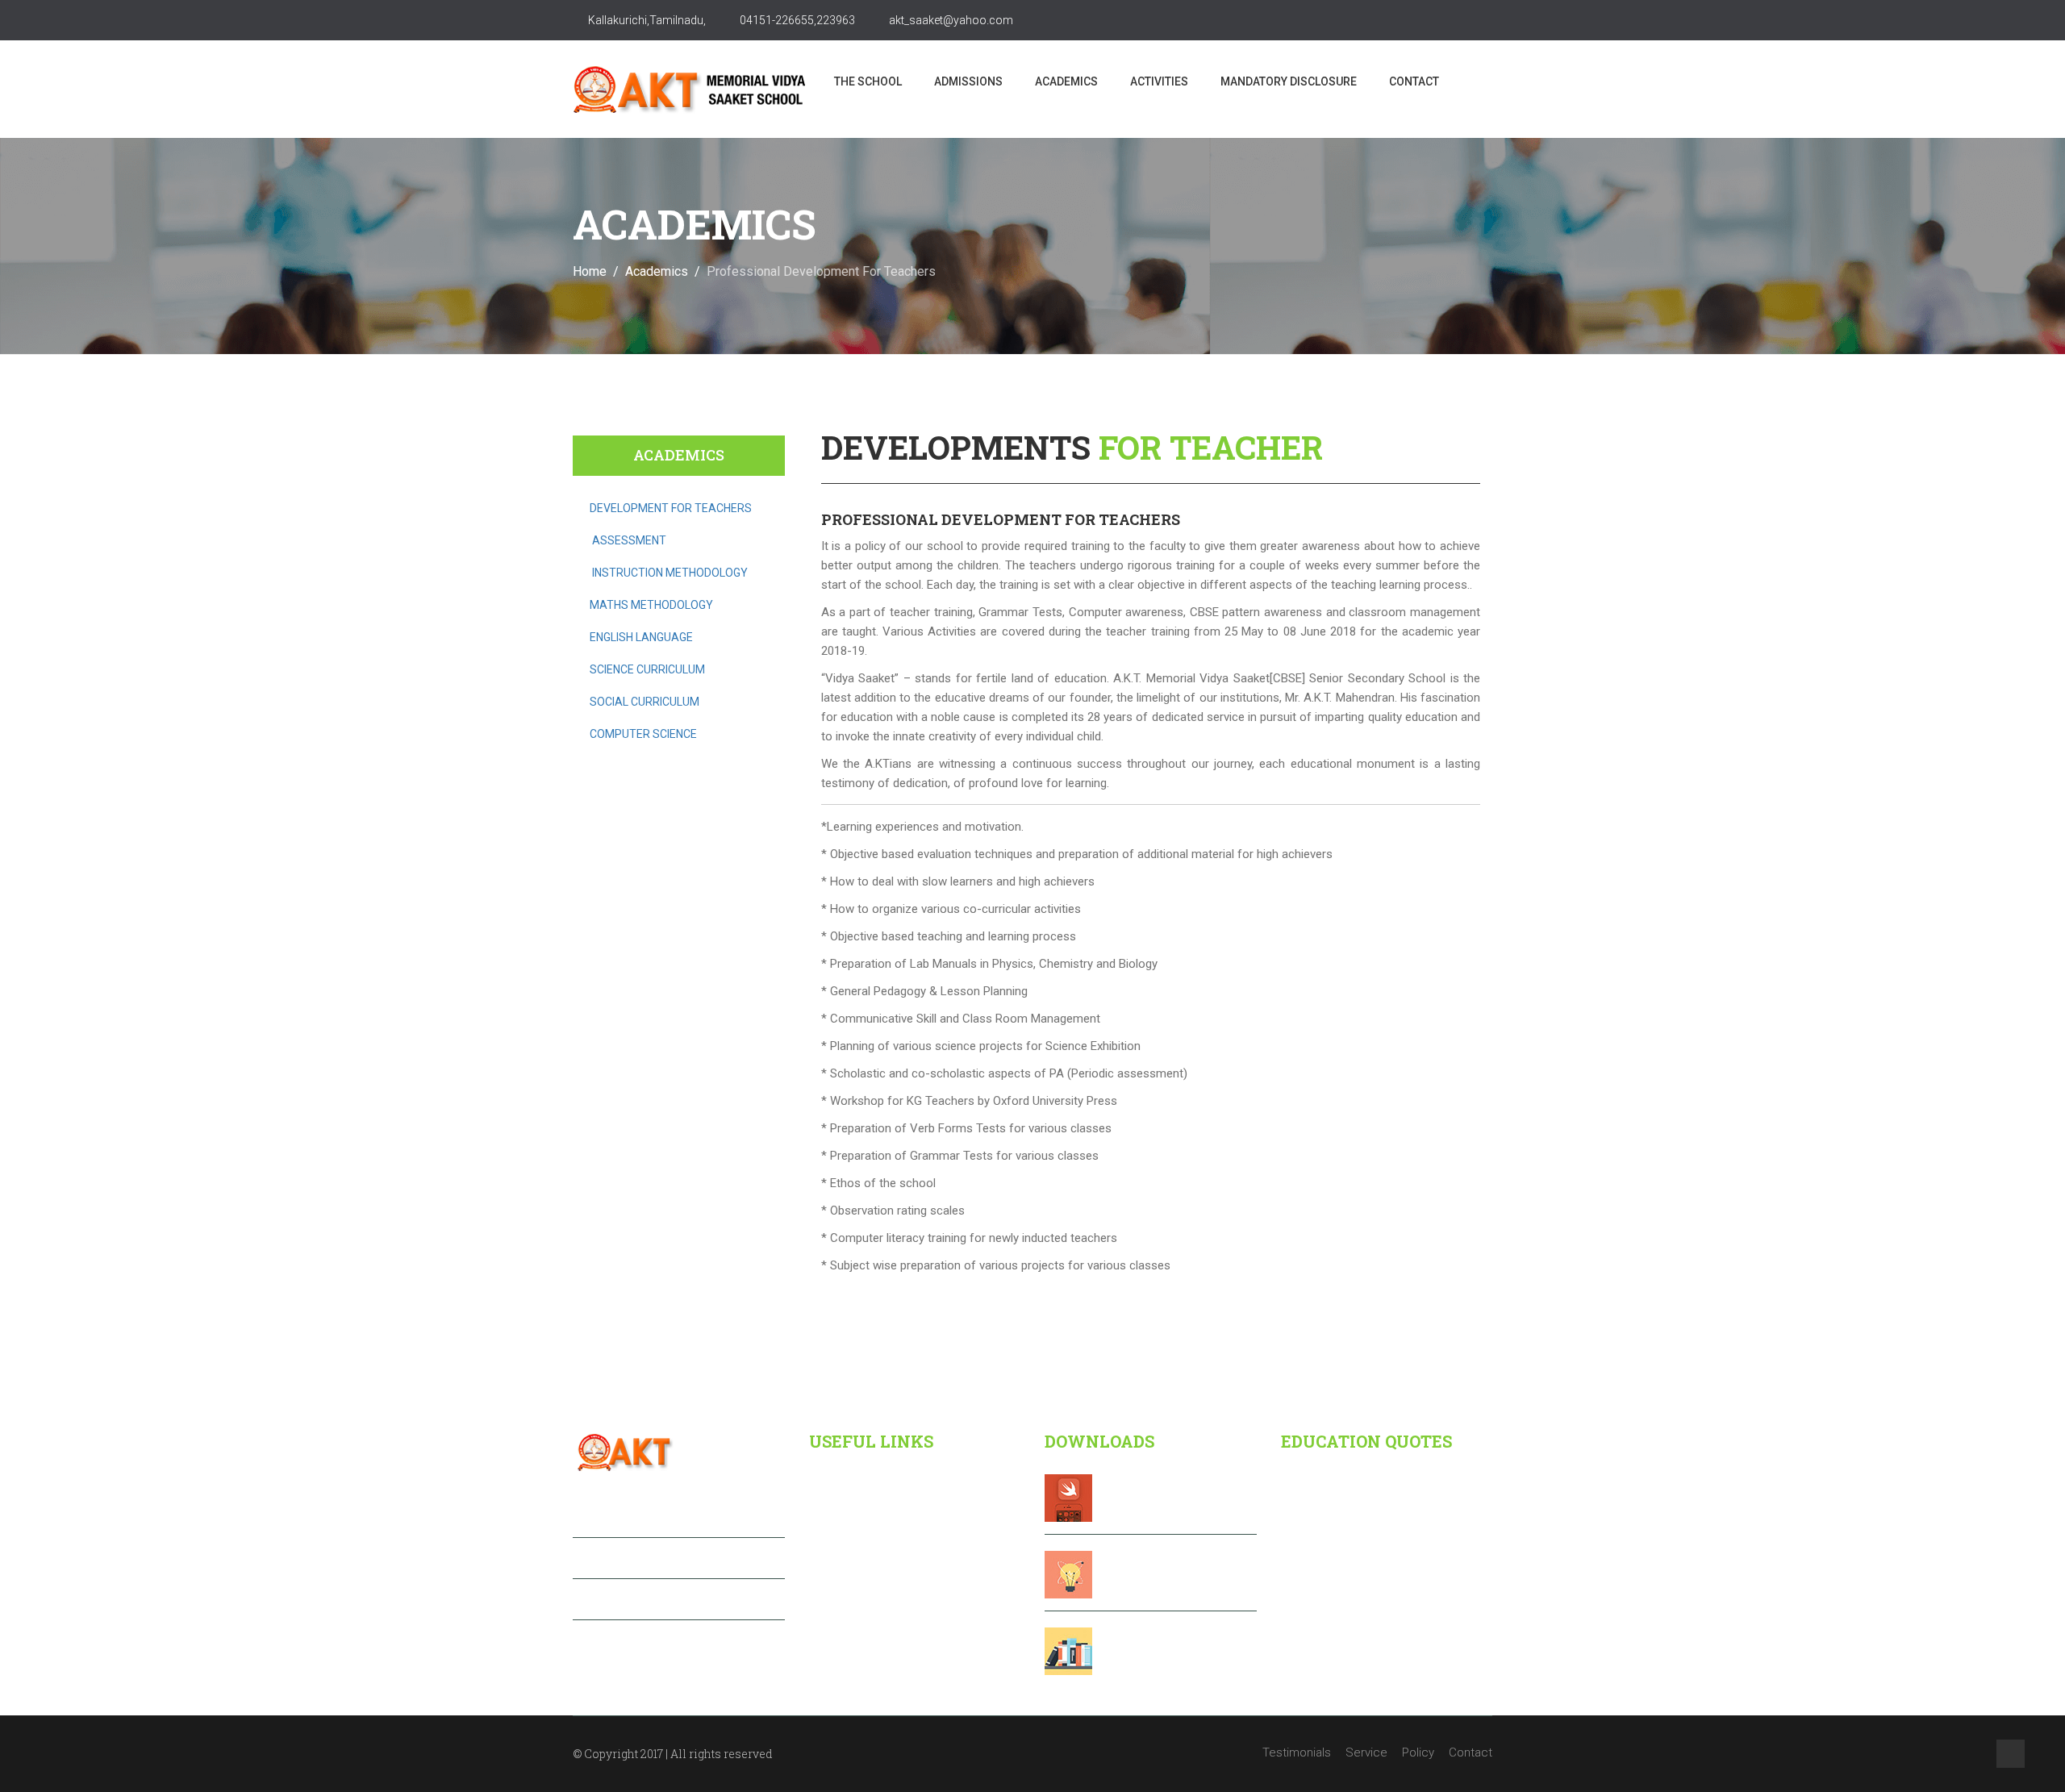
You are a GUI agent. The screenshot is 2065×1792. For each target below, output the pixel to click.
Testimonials (1297, 1752)
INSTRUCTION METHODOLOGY (670, 573)
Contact (839, 1644)
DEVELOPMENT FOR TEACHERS (671, 508)
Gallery (836, 1611)
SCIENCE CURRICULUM (647, 669)
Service (1366, 1752)
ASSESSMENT (629, 540)
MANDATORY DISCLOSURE (1289, 81)
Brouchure (1141, 1494)
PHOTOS (1133, 1648)
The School (868, 81)
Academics (1066, 81)
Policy (1418, 1752)
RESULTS (1135, 1571)
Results (838, 1547)
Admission (846, 1515)
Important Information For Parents (907, 1579)
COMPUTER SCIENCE (643, 734)
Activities (1159, 81)
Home (590, 271)
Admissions (968, 81)
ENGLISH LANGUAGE (641, 637)
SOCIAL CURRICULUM (645, 702)
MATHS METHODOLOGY (651, 605)
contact (1414, 81)
